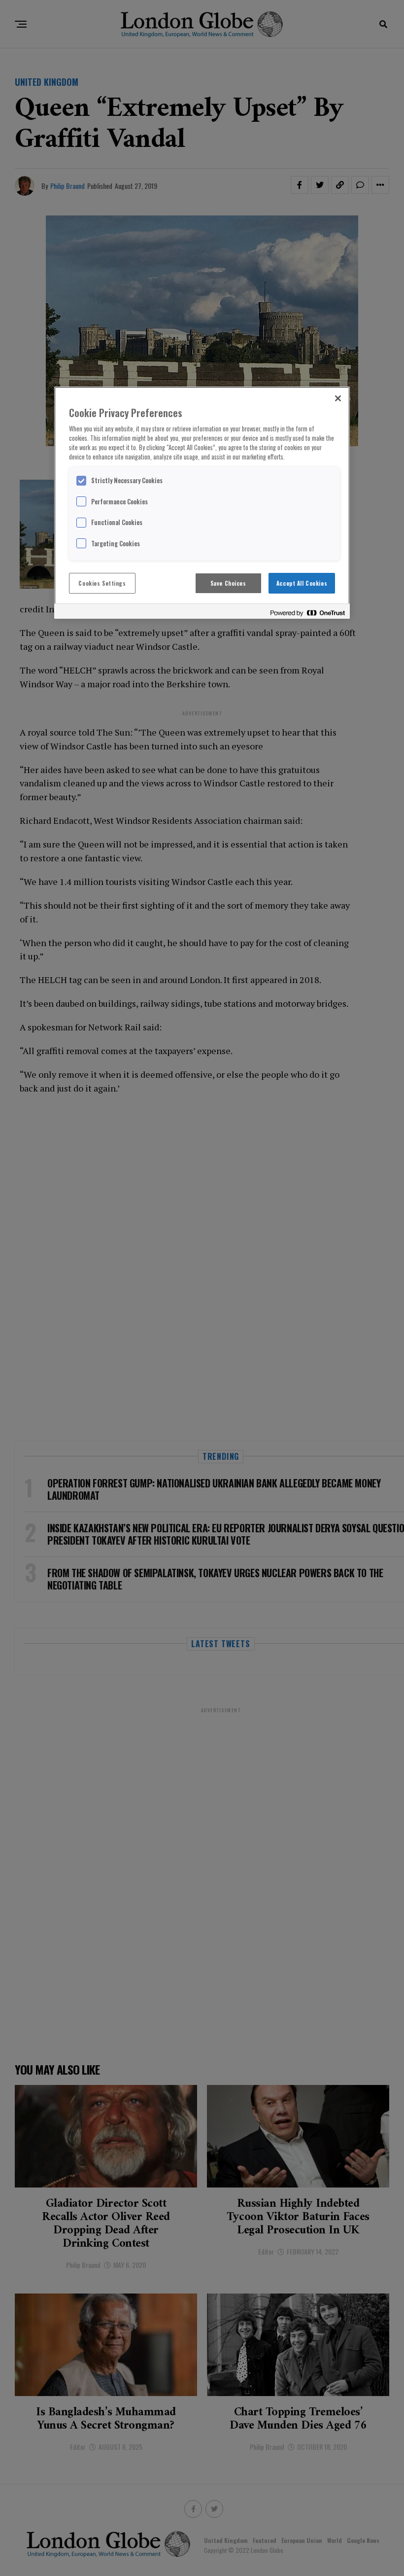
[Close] (338, 398)
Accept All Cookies (302, 583)
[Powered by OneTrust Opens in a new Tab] (307, 613)
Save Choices (228, 583)
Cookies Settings (102, 583)
